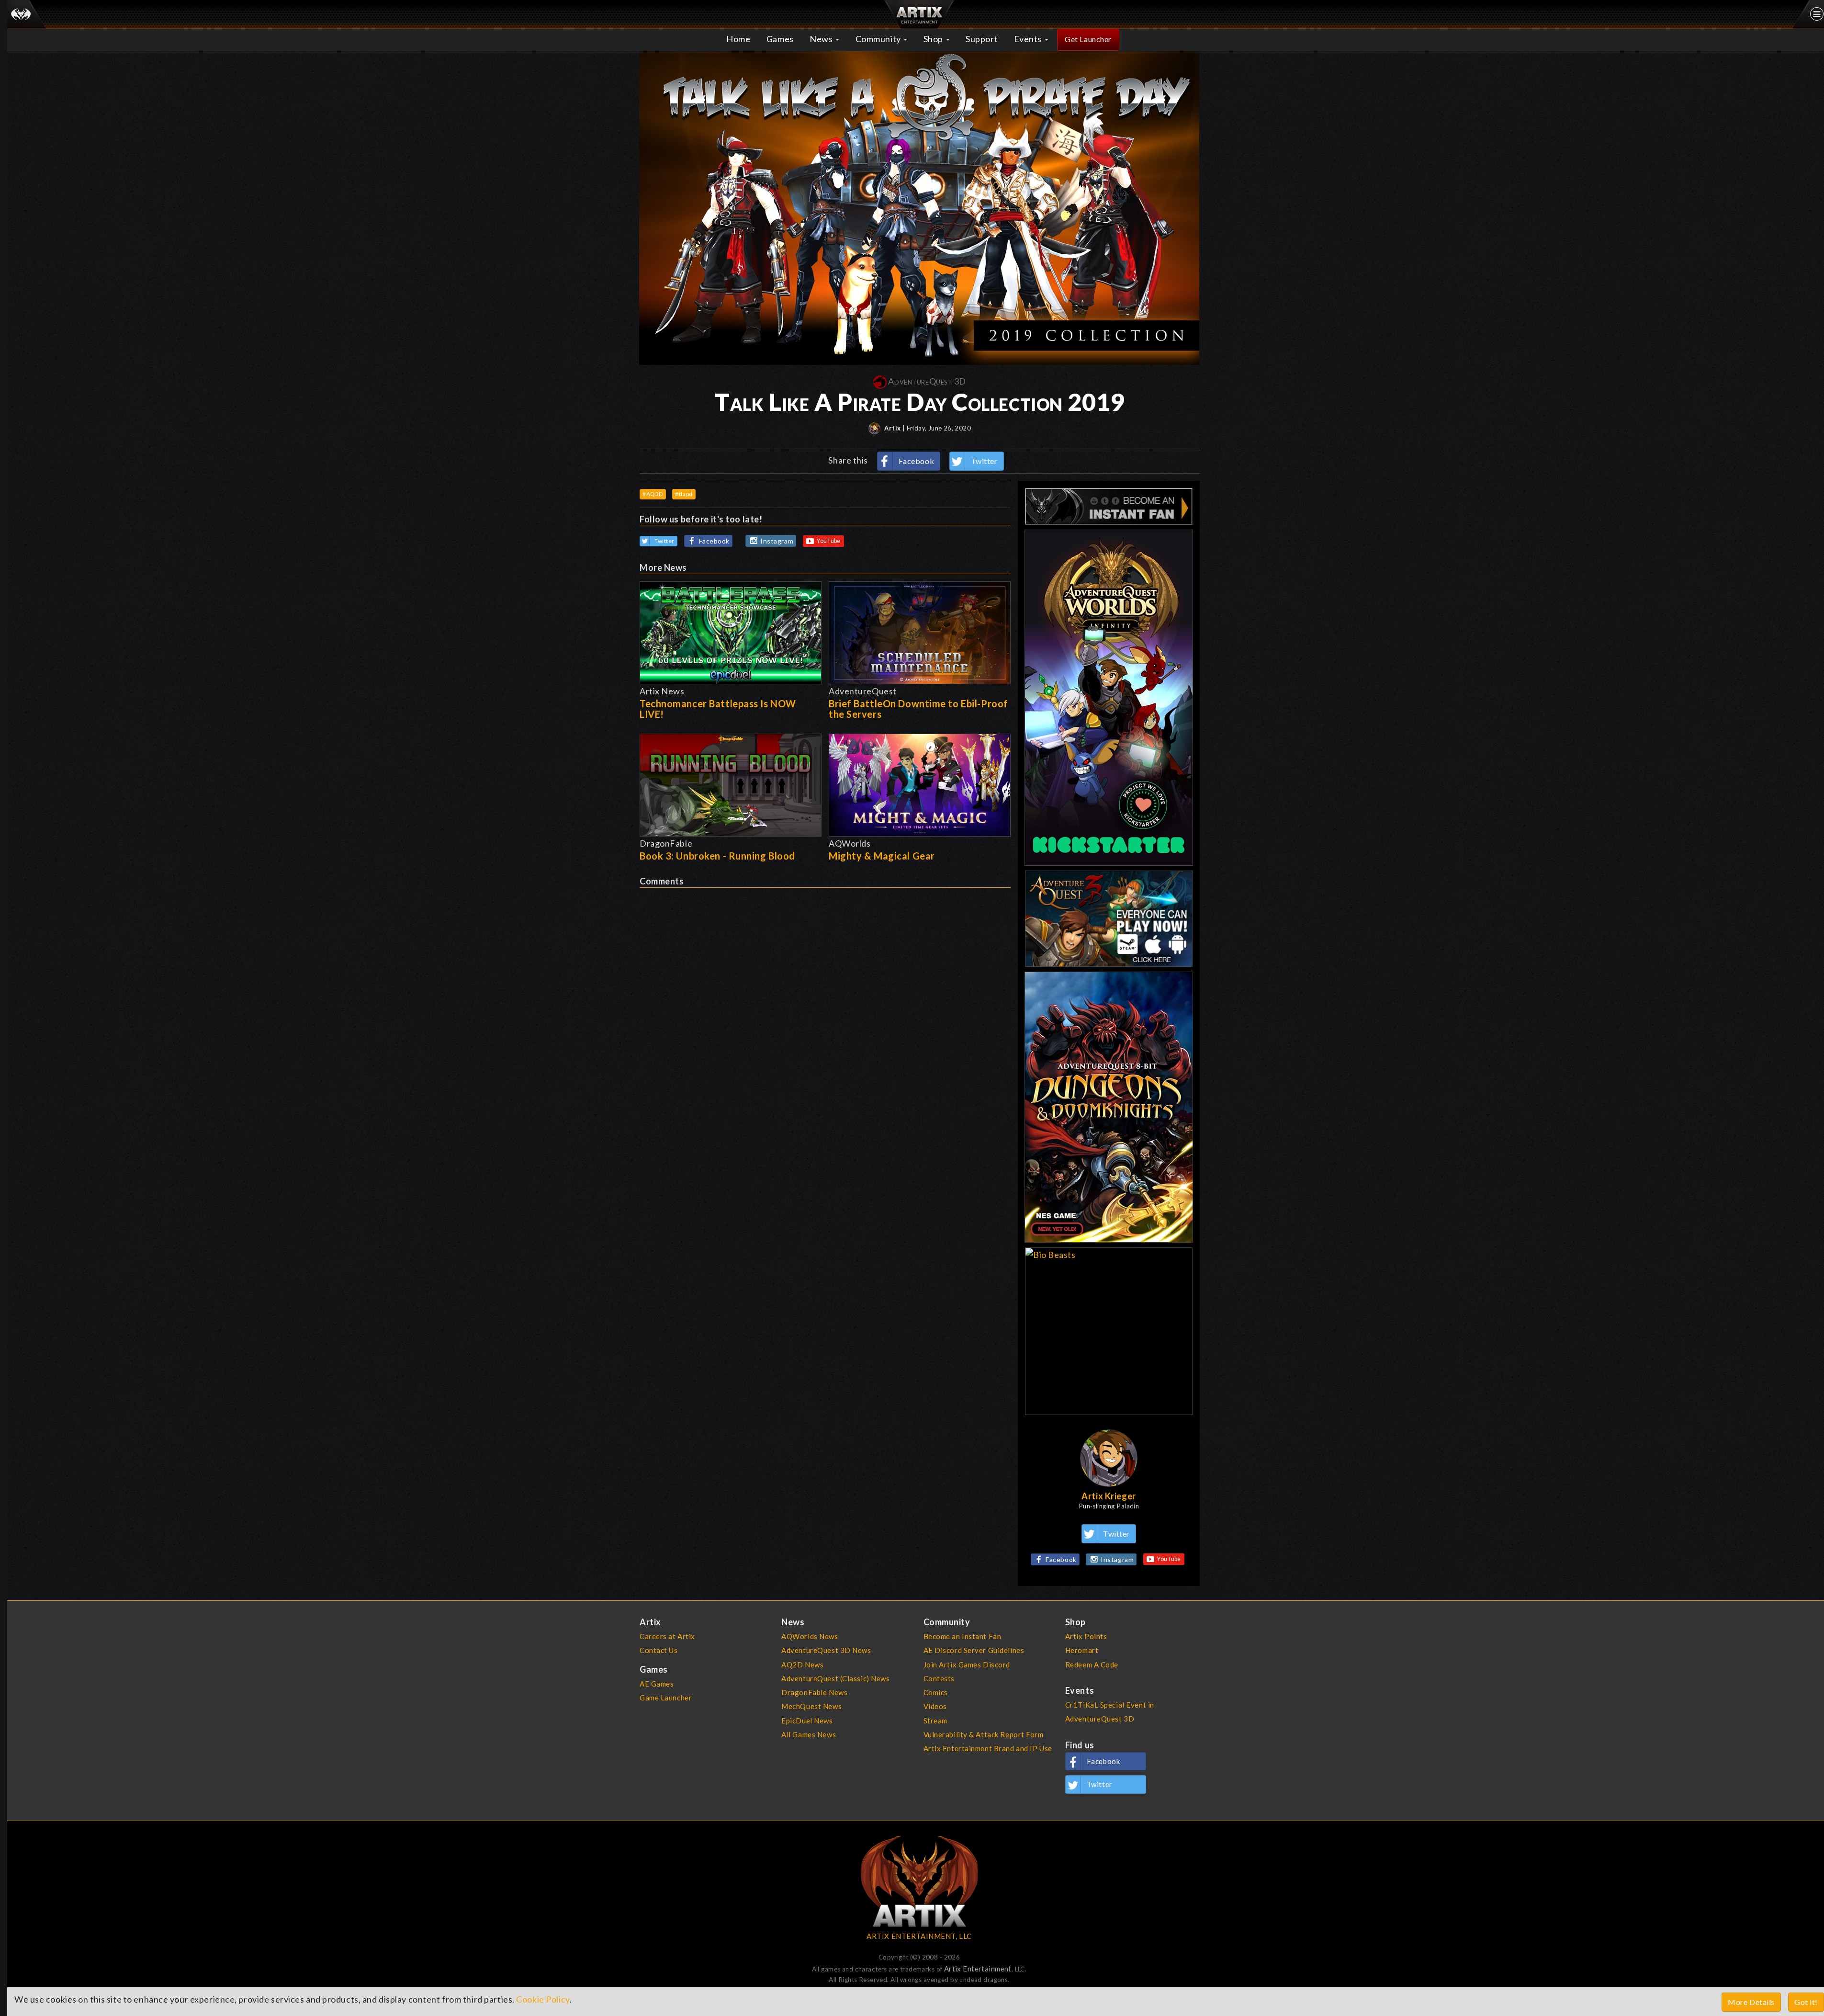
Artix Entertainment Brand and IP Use (988, 1748)
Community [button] (879, 39)
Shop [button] (934, 39)
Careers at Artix (667, 1636)
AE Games (657, 1684)
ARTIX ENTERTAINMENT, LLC (919, 1936)
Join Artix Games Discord (967, 1665)
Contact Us (659, 1650)
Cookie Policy (543, 1999)
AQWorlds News (810, 1636)
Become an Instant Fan (963, 1636)
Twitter (984, 461)
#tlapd (684, 494)
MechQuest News (811, 1706)
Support (982, 39)
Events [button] (1029, 39)
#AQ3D (653, 494)
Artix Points (1086, 1636)
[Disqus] (825, 1008)
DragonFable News (814, 1692)
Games (780, 39)
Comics (936, 1692)
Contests (939, 1678)
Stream (935, 1721)
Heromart (1082, 1650)
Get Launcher (1088, 39)
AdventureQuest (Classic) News (835, 1678)
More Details (1751, 2002)
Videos (935, 1706)
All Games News (809, 1734)
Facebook (917, 461)
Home (738, 39)
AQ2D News (802, 1665)
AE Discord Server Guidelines (974, 1650)
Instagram (777, 541)
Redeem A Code (1092, 1665)
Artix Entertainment (978, 1969)
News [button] (822, 39)
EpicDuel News (807, 1721)
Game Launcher (666, 1698)
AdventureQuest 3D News (826, 1650)
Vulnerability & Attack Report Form (984, 1734)
